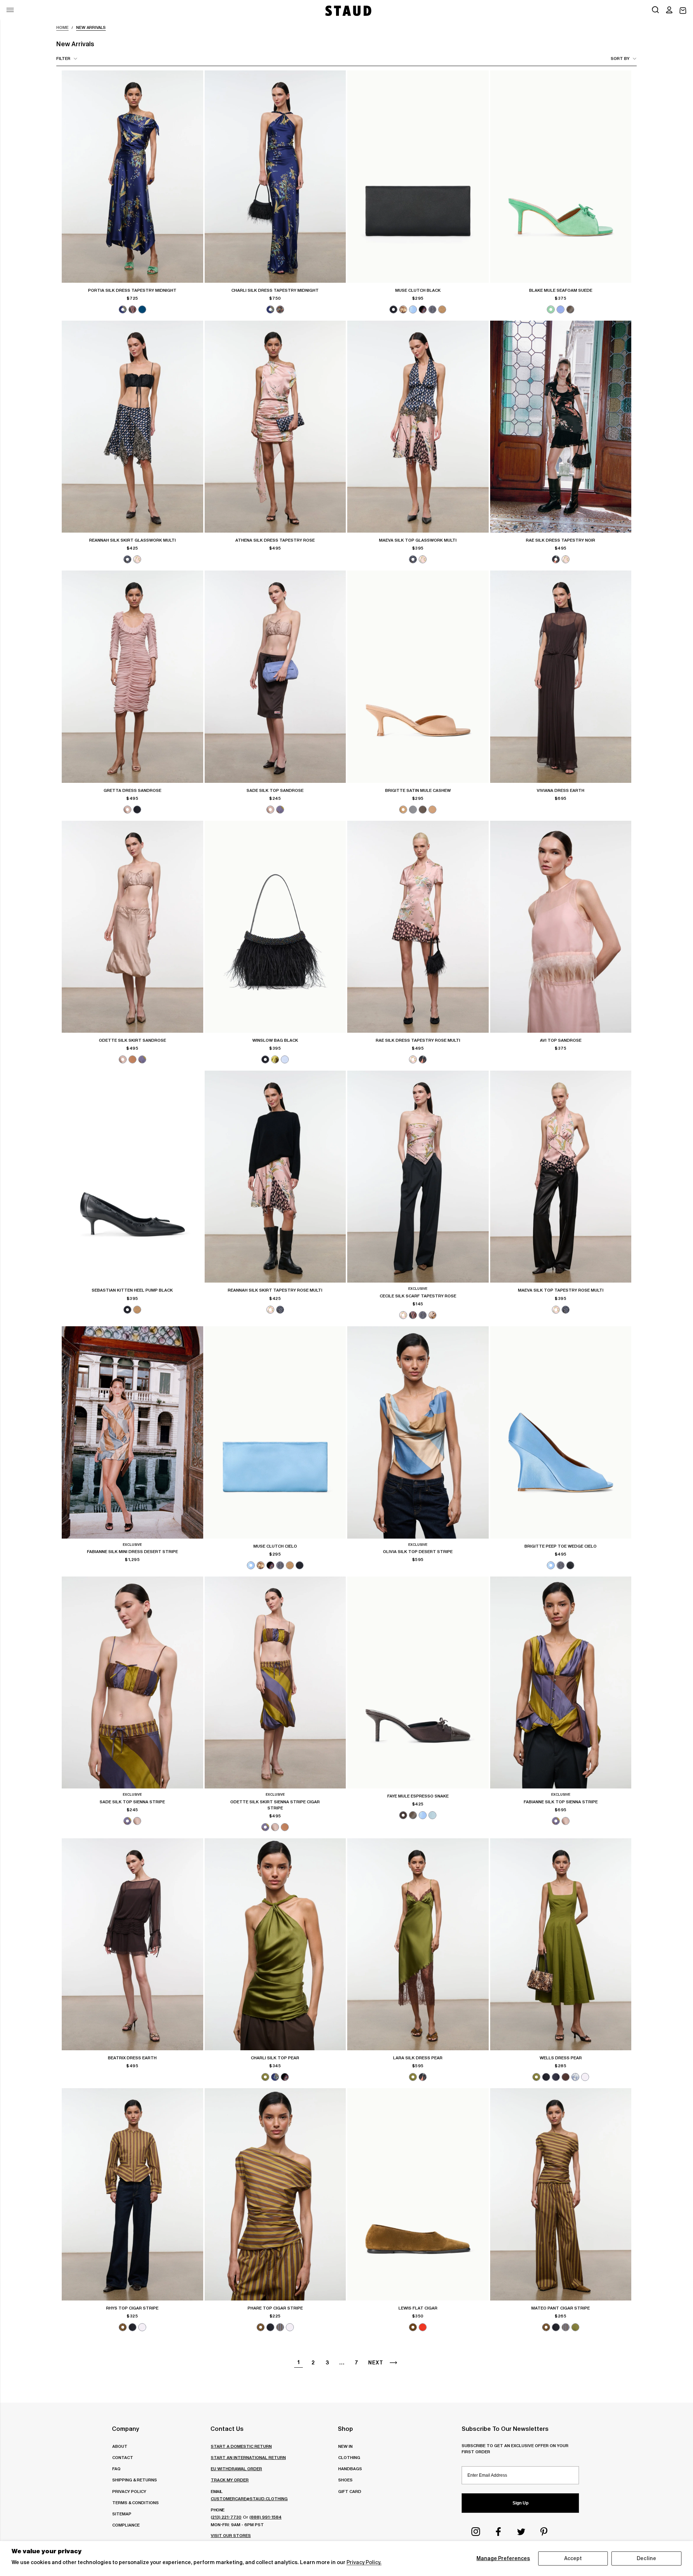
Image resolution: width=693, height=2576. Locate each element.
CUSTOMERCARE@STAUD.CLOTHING (249, 2499)
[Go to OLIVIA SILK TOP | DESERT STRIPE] (418, 1432)
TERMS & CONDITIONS (136, 2503)
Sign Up (520, 2503)
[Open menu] (10, 10)
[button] (669, 10)
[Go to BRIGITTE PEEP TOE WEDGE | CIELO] (561, 1432)
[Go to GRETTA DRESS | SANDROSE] (132, 676)
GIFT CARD (350, 2491)
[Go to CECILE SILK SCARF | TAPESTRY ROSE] (418, 1177)
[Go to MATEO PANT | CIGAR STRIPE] (561, 2194)
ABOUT (120, 2446)
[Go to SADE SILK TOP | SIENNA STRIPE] (132, 1682)
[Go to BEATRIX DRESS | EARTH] (132, 1944)
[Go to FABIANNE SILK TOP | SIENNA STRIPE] (561, 1682)
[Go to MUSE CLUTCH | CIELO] (275, 1432)
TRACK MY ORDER (230, 2480)
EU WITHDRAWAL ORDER (236, 2469)
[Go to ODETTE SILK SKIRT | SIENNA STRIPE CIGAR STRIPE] (275, 1682)
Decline (646, 2558)
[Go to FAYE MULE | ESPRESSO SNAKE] (418, 1682)
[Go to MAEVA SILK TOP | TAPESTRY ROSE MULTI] (561, 1177)
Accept (573, 2558)
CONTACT (123, 2457)
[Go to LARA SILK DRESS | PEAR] (418, 1944)
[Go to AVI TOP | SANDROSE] (561, 927)
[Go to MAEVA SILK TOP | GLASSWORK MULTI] (418, 427)
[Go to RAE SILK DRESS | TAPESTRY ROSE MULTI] (418, 927)
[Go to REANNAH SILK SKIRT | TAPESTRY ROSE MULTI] (275, 1177)
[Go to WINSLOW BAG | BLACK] (275, 927)
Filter (63, 58)
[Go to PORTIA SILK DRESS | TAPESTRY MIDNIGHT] (132, 176)
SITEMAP (122, 2514)
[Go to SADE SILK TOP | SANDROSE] (275, 676)
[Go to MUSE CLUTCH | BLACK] (418, 176)
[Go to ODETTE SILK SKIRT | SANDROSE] (132, 927)
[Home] (348, 11)
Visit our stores (231, 2535)
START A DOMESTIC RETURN (241, 2446)
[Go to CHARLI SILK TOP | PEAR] (275, 1944)
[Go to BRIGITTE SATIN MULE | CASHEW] (418, 676)
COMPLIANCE (126, 2525)
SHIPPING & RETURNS (135, 2480)
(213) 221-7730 (226, 2517)
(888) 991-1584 (265, 2517)
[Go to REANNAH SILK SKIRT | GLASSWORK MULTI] (132, 427)
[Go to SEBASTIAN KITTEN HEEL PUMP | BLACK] (132, 1177)
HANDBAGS (350, 2469)
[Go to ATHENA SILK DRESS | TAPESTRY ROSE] (275, 427)
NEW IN (345, 2446)
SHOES (345, 2480)
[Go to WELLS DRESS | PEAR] (561, 1944)
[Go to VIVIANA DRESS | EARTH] (561, 676)
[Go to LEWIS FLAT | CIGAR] (418, 2194)
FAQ (116, 2469)
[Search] (655, 10)
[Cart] (683, 11)
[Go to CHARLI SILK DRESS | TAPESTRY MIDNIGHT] (275, 176)
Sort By (620, 58)
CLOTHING (349, 2457)
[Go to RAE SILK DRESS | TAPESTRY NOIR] (561, 427)
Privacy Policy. (364, 2562)
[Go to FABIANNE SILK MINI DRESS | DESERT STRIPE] (132, 1432)
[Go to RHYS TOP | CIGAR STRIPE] (132, 2194)
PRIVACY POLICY (129, 2491)
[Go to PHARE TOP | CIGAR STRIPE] (275, 2194)
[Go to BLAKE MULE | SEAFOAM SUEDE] (561, 176)
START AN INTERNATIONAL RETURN (248, 2457)
